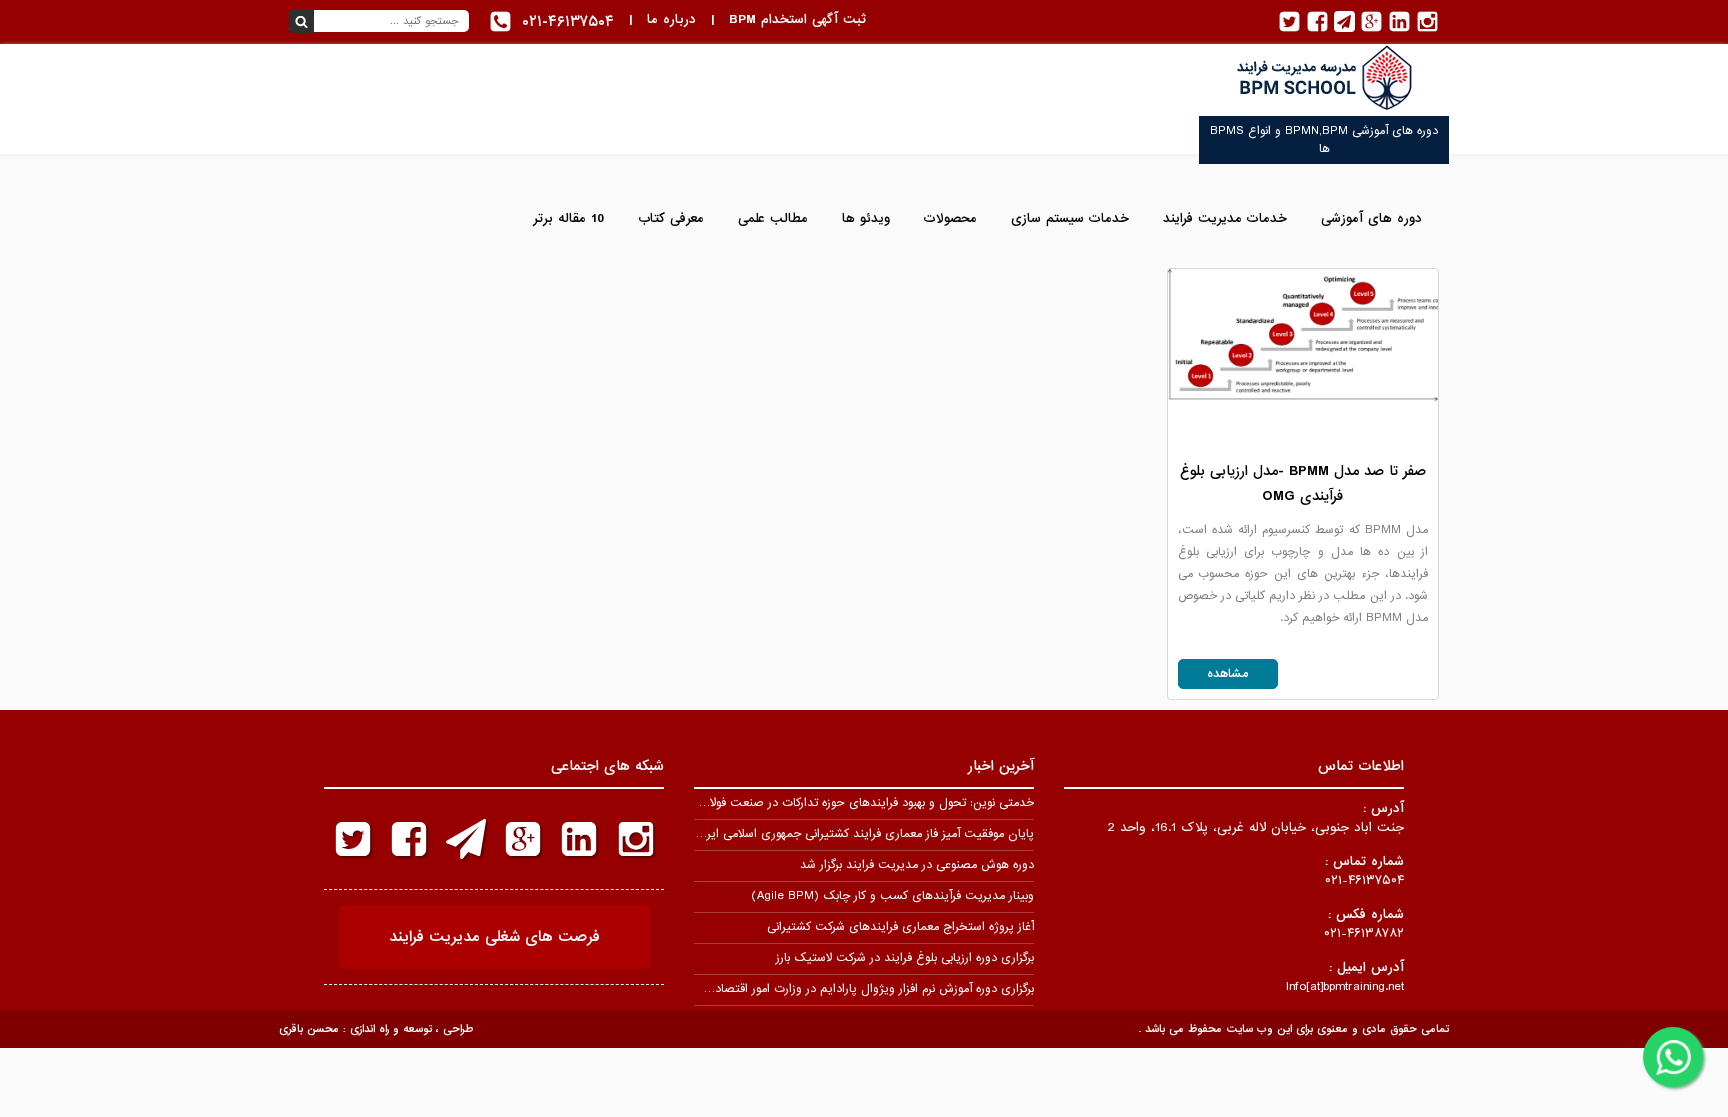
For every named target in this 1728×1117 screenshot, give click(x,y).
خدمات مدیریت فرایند (1225, 218)
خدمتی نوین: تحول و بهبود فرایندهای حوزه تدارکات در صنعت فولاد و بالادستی (841, 803)
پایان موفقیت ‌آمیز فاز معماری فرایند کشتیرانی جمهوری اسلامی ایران (864, 834)
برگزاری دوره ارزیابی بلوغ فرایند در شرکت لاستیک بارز (905, 958)
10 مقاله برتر (568, 218)
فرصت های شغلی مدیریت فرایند (494, 937)
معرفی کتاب (671, 218)
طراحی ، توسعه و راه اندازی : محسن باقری (376, 1029)
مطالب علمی (773, 218)
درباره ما (671, 19)
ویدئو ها (866, 218)
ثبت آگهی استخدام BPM (797, 19)
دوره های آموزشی (1371, 218)
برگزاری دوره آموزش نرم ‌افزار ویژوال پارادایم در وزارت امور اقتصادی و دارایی (847, 989)
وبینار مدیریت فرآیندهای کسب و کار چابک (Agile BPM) (892, 896)
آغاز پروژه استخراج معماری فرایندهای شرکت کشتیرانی (900, 927)
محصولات (950, 218)
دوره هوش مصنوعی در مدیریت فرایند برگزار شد (917, 865)
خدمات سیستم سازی (1070, 218)
